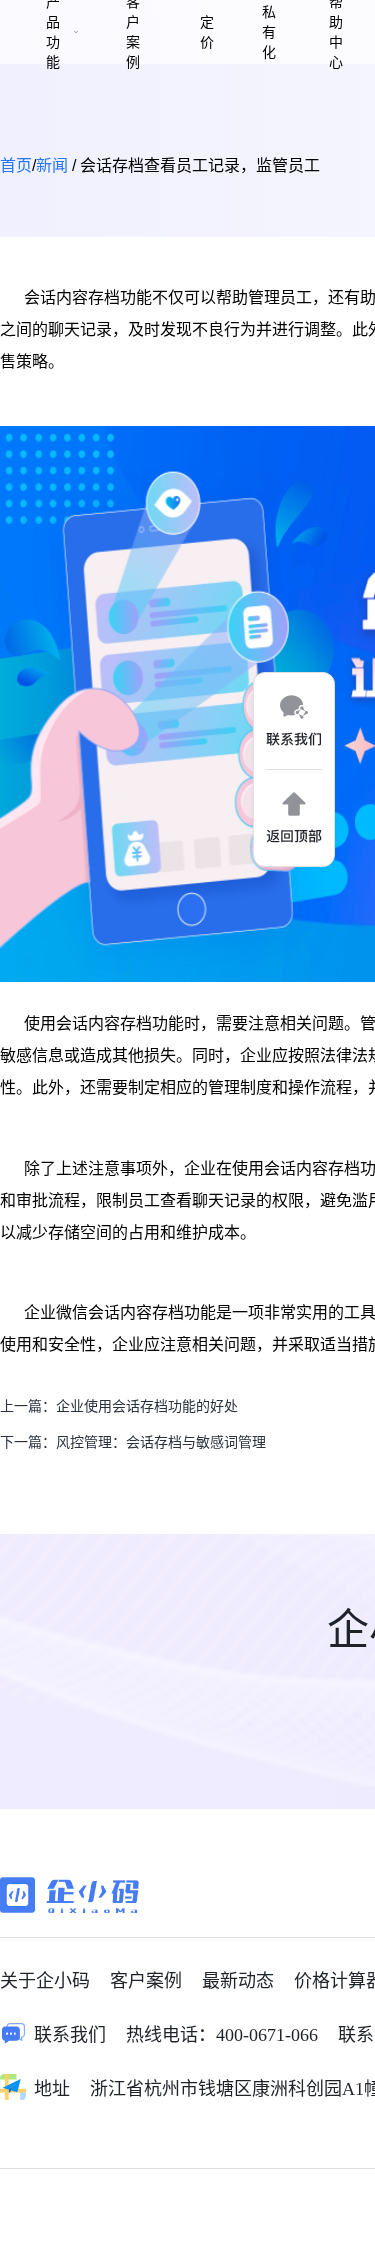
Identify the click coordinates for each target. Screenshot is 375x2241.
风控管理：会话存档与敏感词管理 (161, 1442)
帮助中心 (336, 32)
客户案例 (133, 32)
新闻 (52, 165)
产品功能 (53, 32)
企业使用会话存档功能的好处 (147, 1406)
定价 (207, 32)
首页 (16, 165)
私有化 (269, 32)
